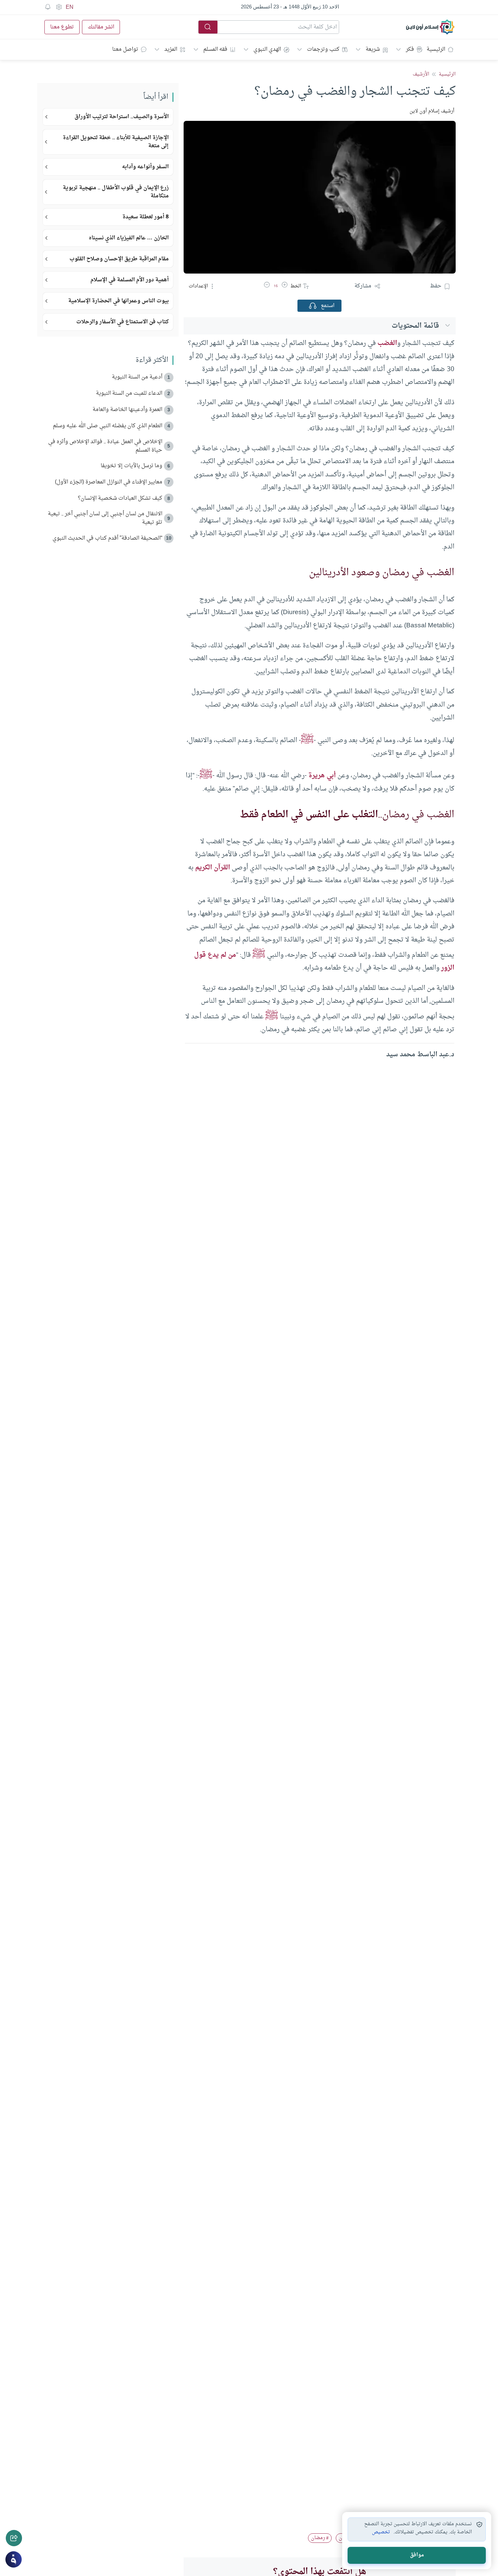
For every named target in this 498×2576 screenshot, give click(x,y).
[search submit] (208, 27)
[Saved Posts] (48, 7)
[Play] (313, 306)
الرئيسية (436, 49)
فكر (410, 49)
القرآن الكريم (213, 868)
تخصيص (381, 2532)
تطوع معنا (62, 27)
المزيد (171, 49)
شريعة (373, 49)
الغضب (387, 343)
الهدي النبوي (267, 49)
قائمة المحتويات (415, 326)
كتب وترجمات (323, 49)
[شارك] (14, 2538)
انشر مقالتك (101, 27)
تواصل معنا (125, 49)
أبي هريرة (322, 776)
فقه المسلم (215, 49)
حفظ (436, 286)
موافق (417, 2555)
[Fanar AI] (14, 2559)
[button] (285, 286)
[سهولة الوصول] (59, 7)
